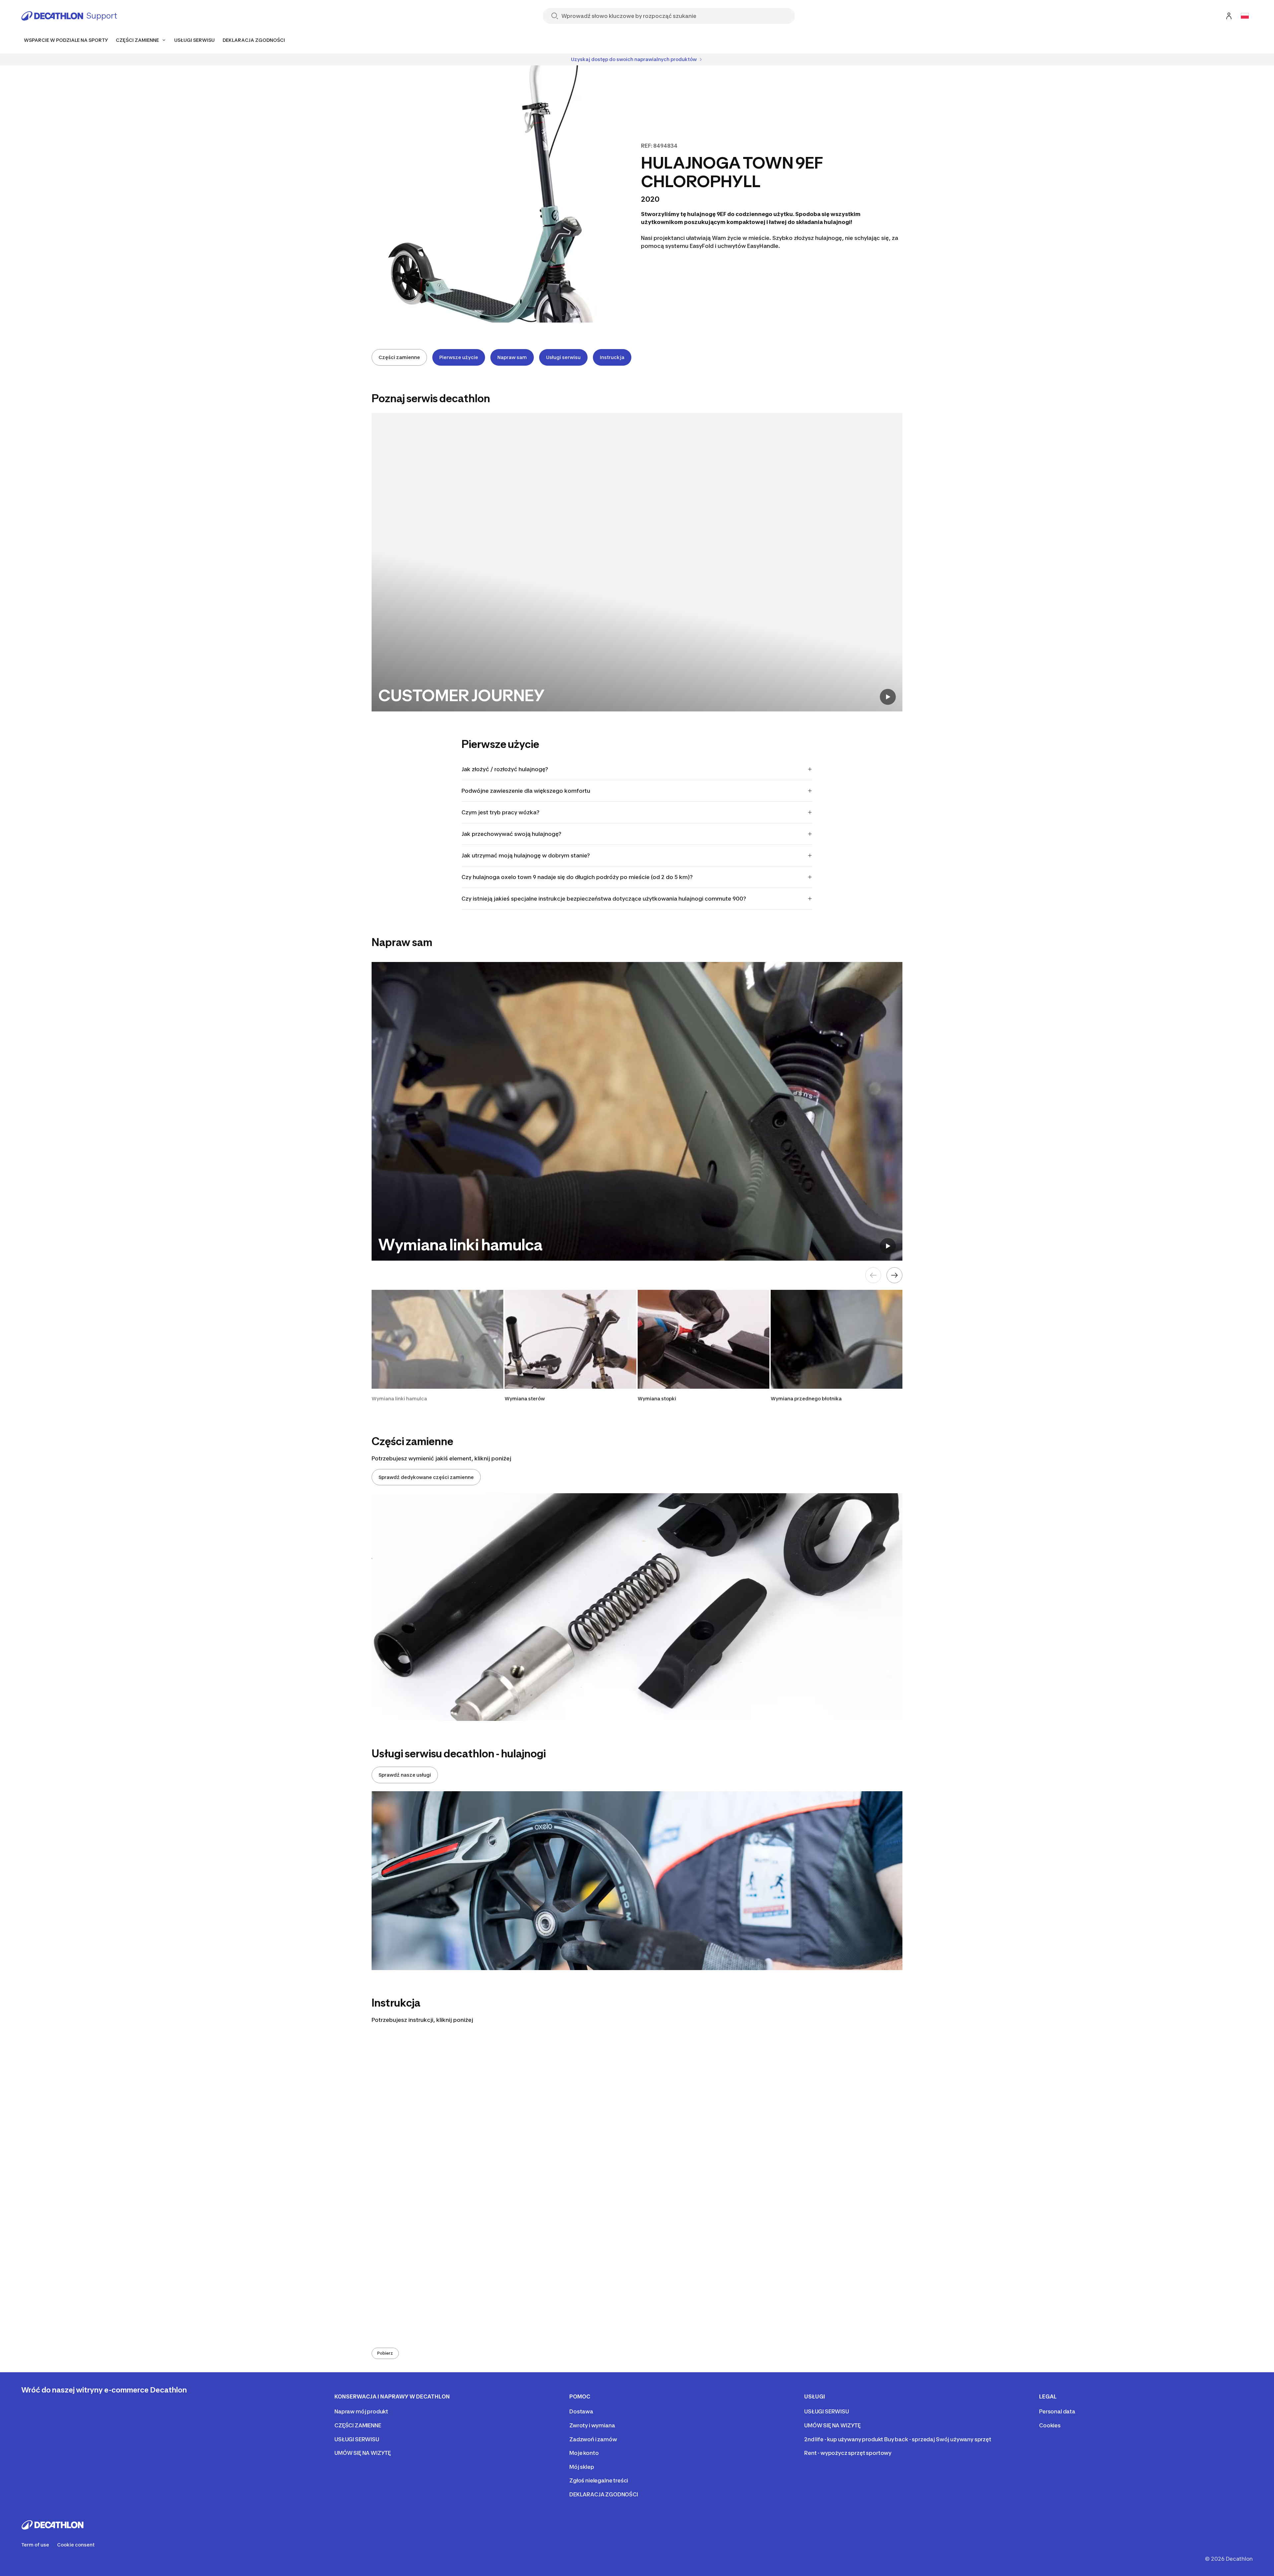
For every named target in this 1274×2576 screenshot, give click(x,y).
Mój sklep (582, 2467)
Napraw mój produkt (361, 2411)
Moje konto (584, 2453)
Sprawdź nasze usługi (405, 1775)
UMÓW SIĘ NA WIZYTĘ (363, 2453)
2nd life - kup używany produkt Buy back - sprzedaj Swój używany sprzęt (898, 2439)
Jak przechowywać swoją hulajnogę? (511, 834)
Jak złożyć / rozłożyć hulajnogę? (505, 769)
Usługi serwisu (563, 357)
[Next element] (894, 1275)
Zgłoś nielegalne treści (599, 2480)
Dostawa (581, 2411)
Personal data (1057, 2411)
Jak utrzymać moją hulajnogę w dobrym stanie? (526, 855)
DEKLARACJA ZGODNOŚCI (604, 2494)
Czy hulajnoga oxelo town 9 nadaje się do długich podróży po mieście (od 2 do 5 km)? (577, 877)
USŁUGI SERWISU (357, 2439)
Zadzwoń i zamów (593, 2439)
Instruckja (612, 357)
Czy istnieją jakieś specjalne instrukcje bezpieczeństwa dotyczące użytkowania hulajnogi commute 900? (604, 899)
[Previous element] (873, 1275)
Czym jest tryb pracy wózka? (500, 812)
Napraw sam (512, 357)
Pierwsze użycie (459, 357)
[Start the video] (888, 697)
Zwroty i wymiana (592, 2425)
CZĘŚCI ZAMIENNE (358, 2425)
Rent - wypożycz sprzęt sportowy (848, 2453)
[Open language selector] (1245, 16)
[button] (437, 1346)
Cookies (1050, 2425)
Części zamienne (399, 357)
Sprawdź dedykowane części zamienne (426, 1477)
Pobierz (385, 2353)
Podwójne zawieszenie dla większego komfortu (526, 791)
